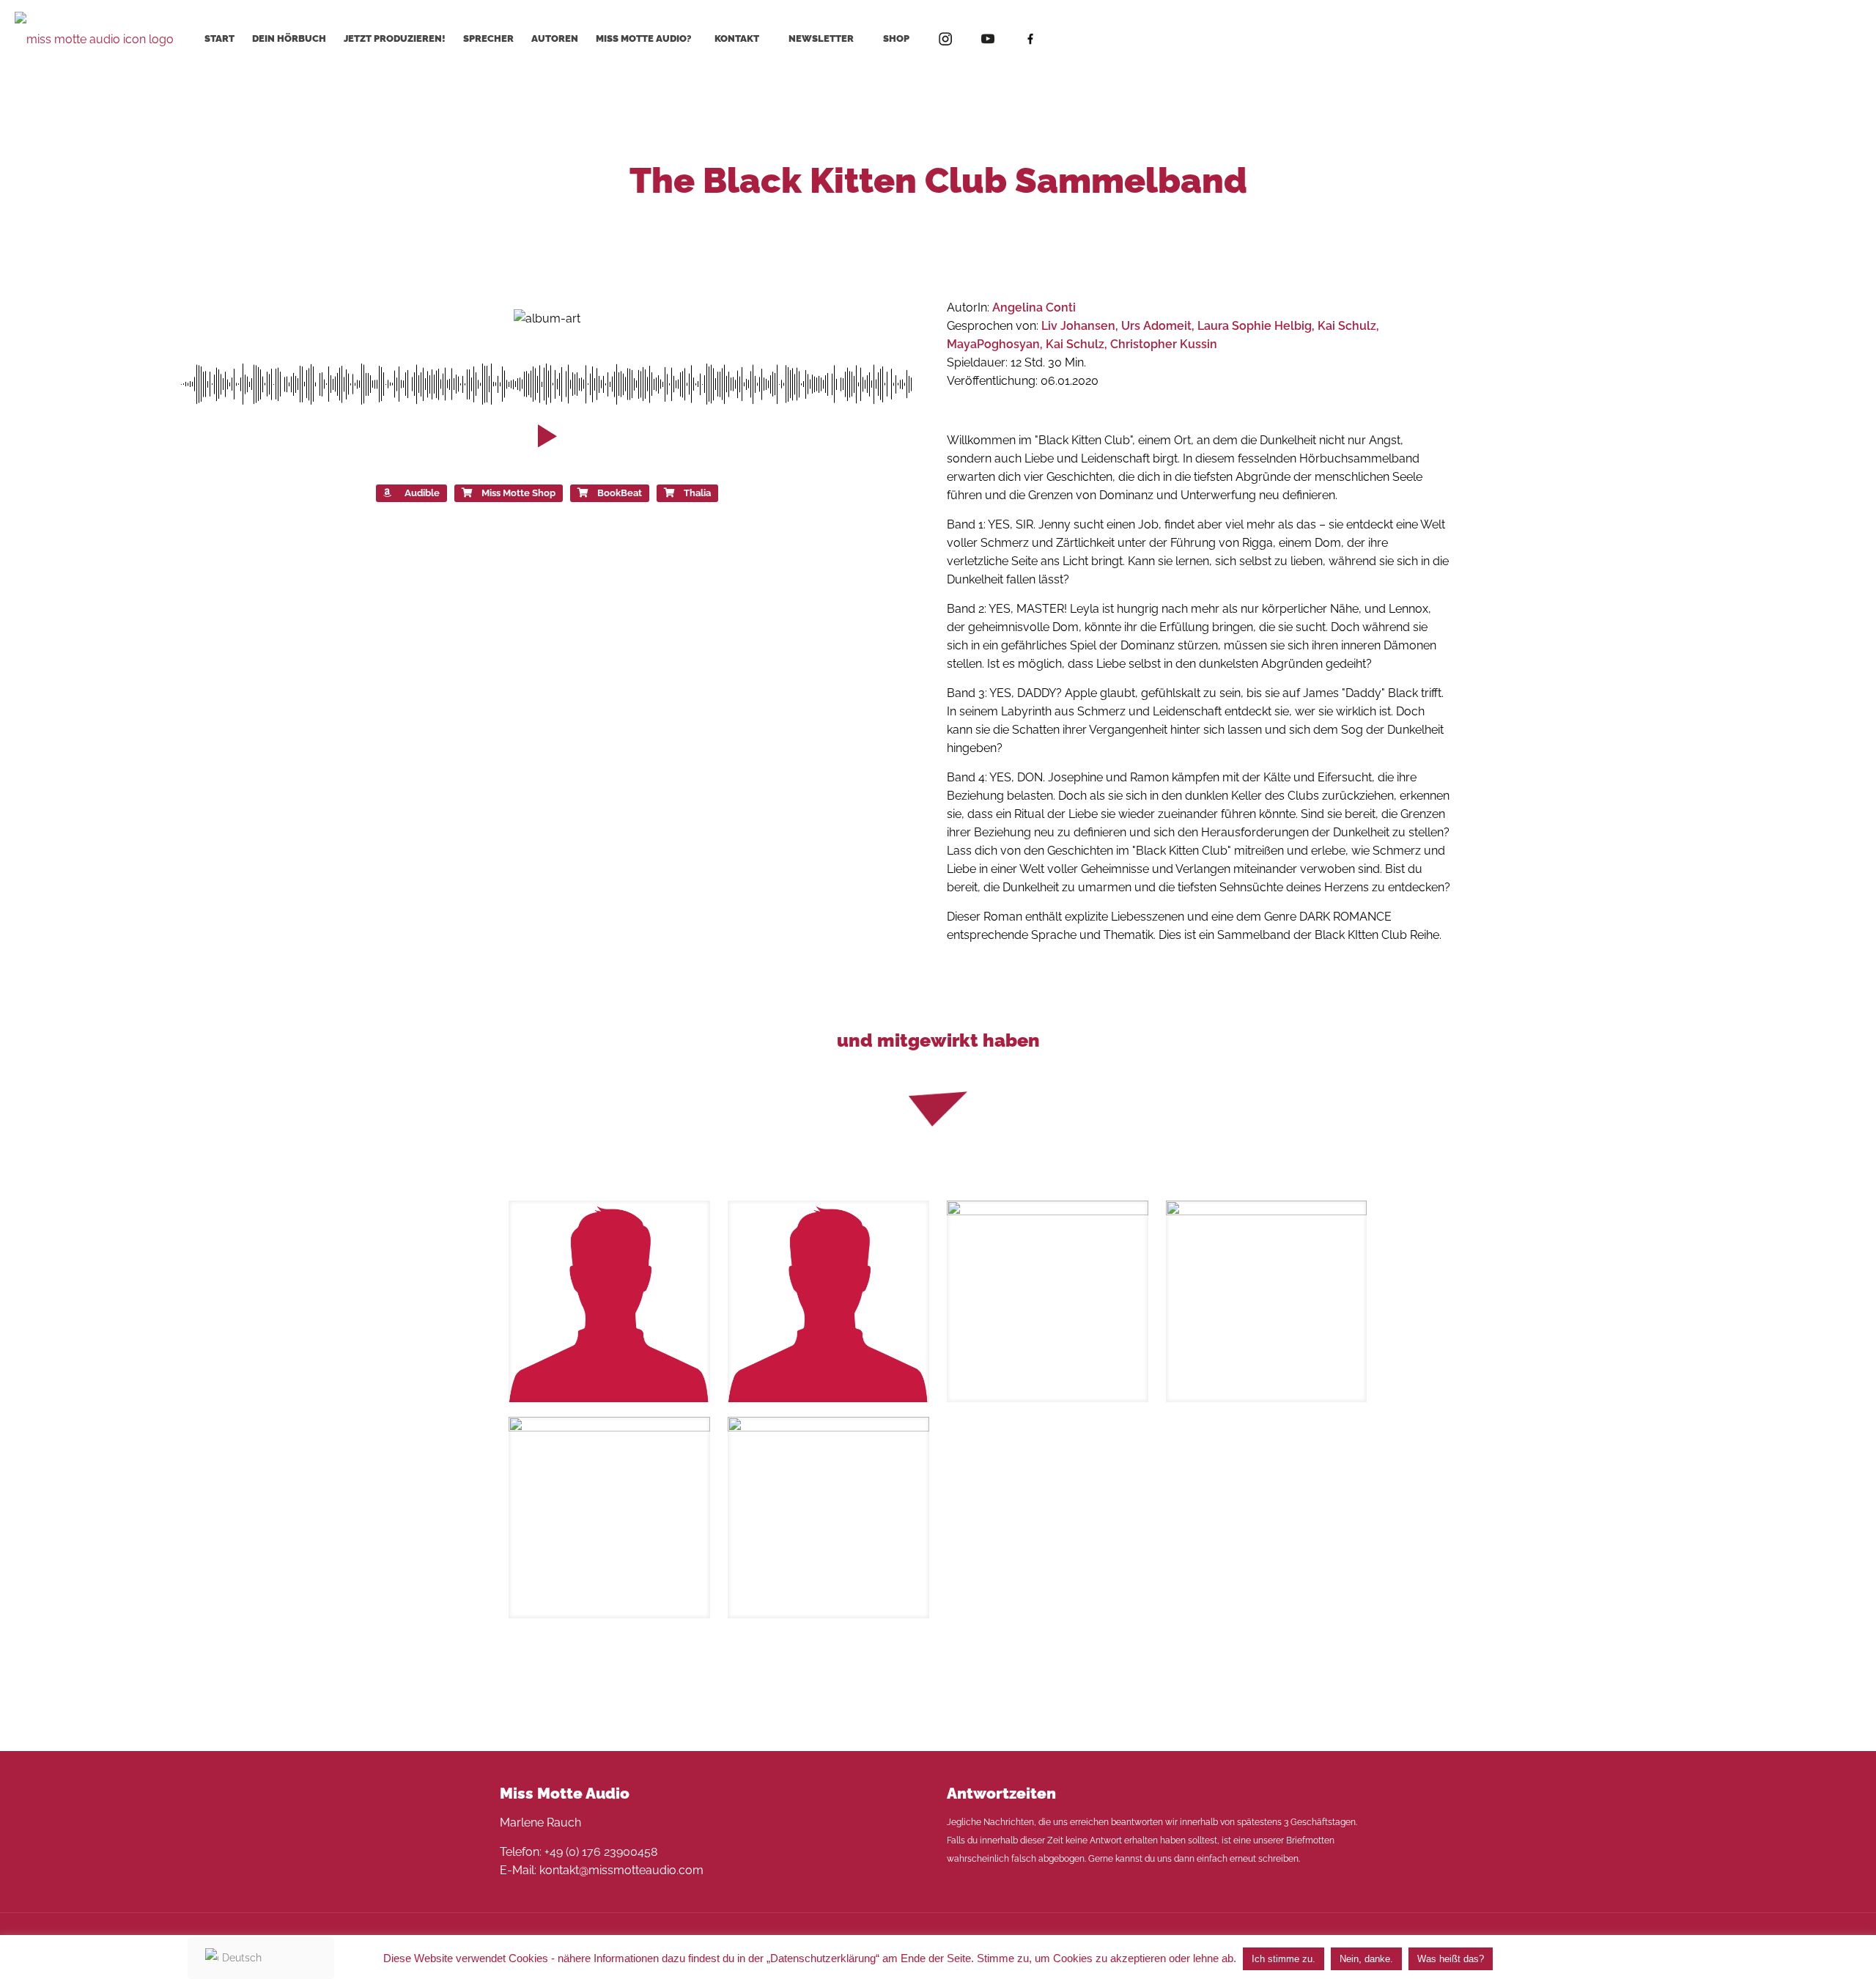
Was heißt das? (1451, 1959)
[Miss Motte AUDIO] (94, 38)
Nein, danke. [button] (1366, 1959)
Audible (422, 493)
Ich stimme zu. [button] (1284, 1959)
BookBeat (620, 493)
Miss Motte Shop (518, 493)
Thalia (697, 493)
